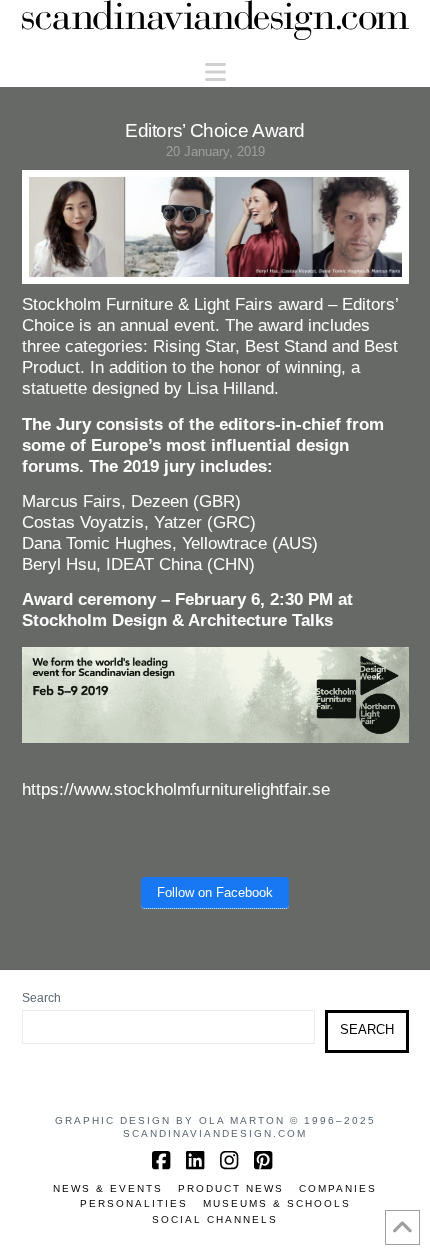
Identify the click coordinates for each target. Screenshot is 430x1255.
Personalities (134, 1203)
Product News (231, 1188)
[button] (215, 72)
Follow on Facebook (215, 892)
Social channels (215, 1219)
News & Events (108, 1188)
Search (41, 998)
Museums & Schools (277, 1203)
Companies (338, 1188)
